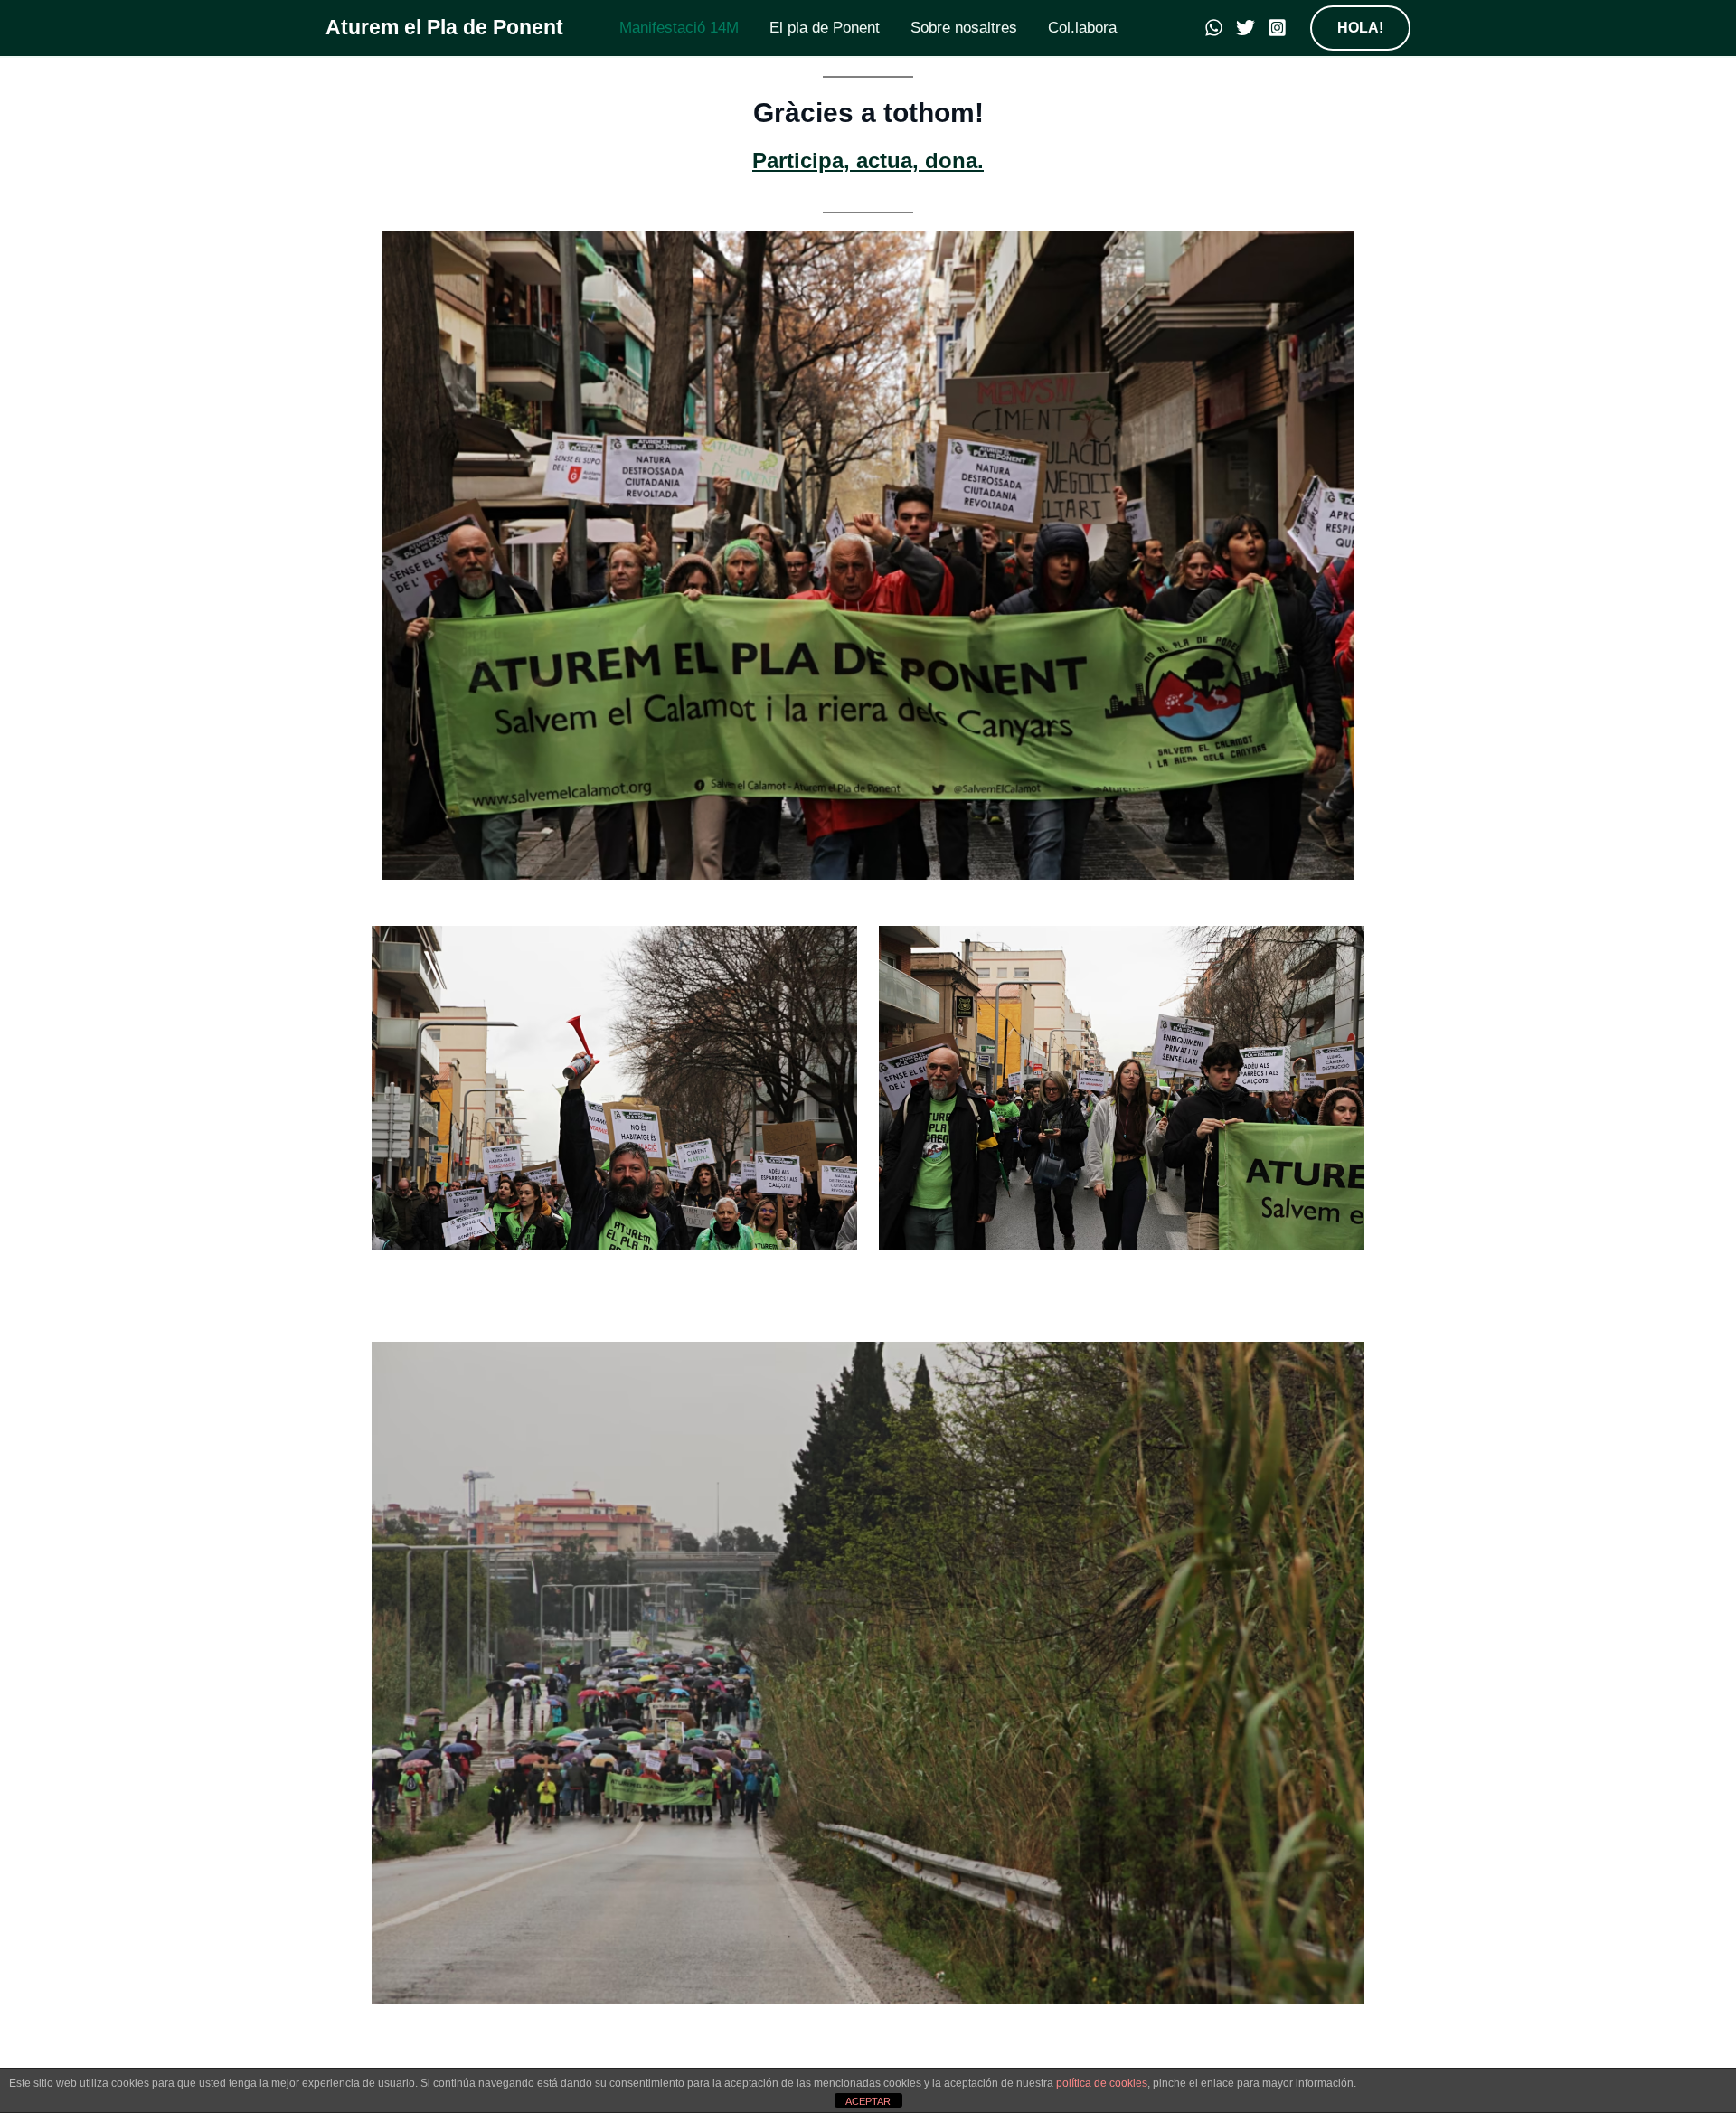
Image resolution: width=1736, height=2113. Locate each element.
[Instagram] (1277, 28)
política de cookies (1102, 2083)
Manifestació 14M (679, 28)
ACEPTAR (868, 2101)
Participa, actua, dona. (868, 160)
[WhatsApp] (1214, 28)
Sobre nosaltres (964, 28)
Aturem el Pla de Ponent (444, 27)
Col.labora (1082, 28)
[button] (1360, 28)
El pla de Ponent (825, 28)
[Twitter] (1245, 28)
